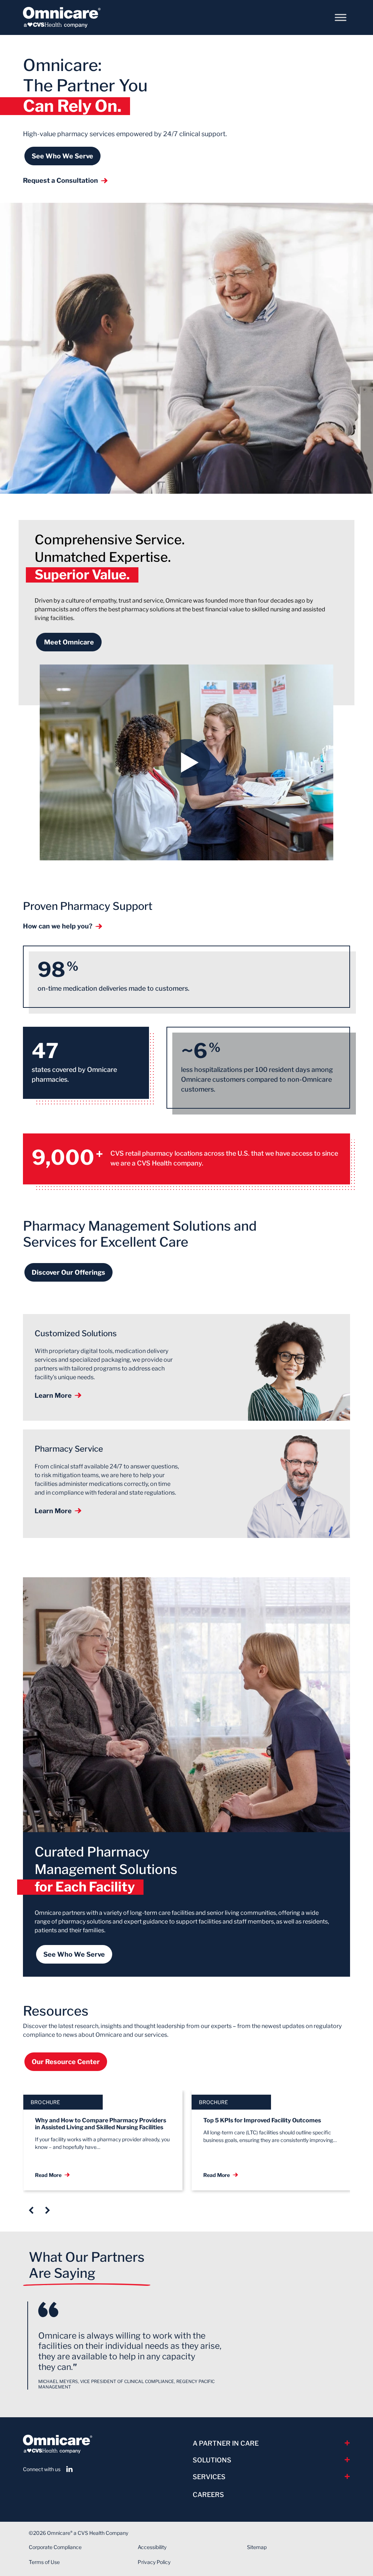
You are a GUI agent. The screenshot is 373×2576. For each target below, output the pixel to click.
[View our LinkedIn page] (70, 2469)
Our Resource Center (66, 2062)
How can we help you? (58, 926)
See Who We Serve (62, 156)
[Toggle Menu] (341, 17)
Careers (208, 2495)
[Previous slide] (31, 2210)
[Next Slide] (48, 2210)
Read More (48, 2175)
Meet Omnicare (69, 642)
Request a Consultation (60, 180)
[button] (186, 762)
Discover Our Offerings (68, 1272)
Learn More (53, 1395)
